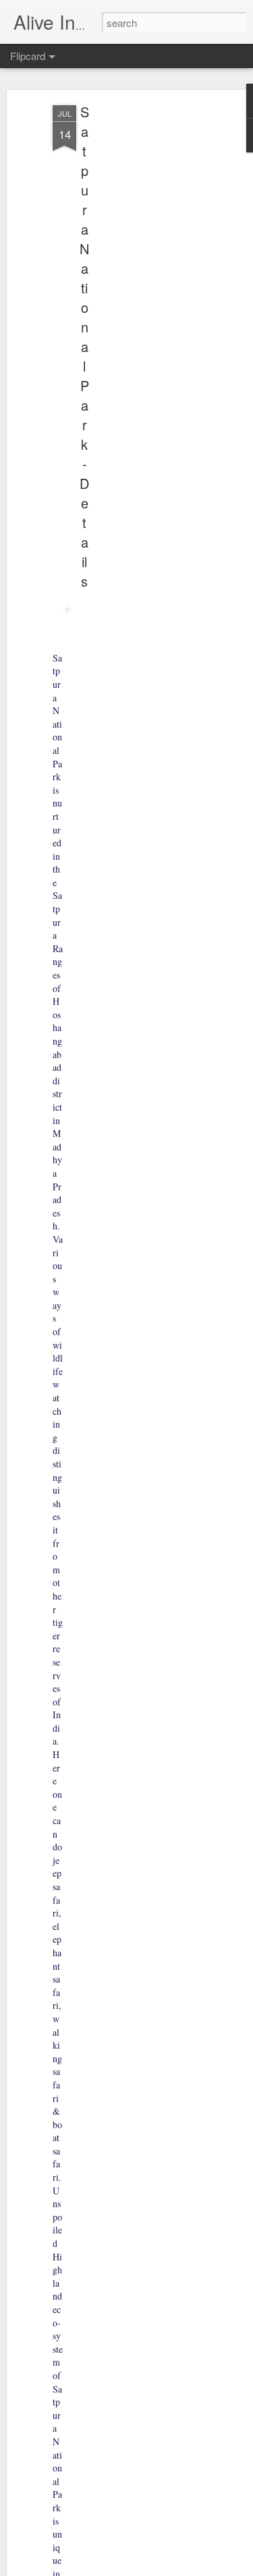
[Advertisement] (137, 318)
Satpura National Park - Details (84, 346)
